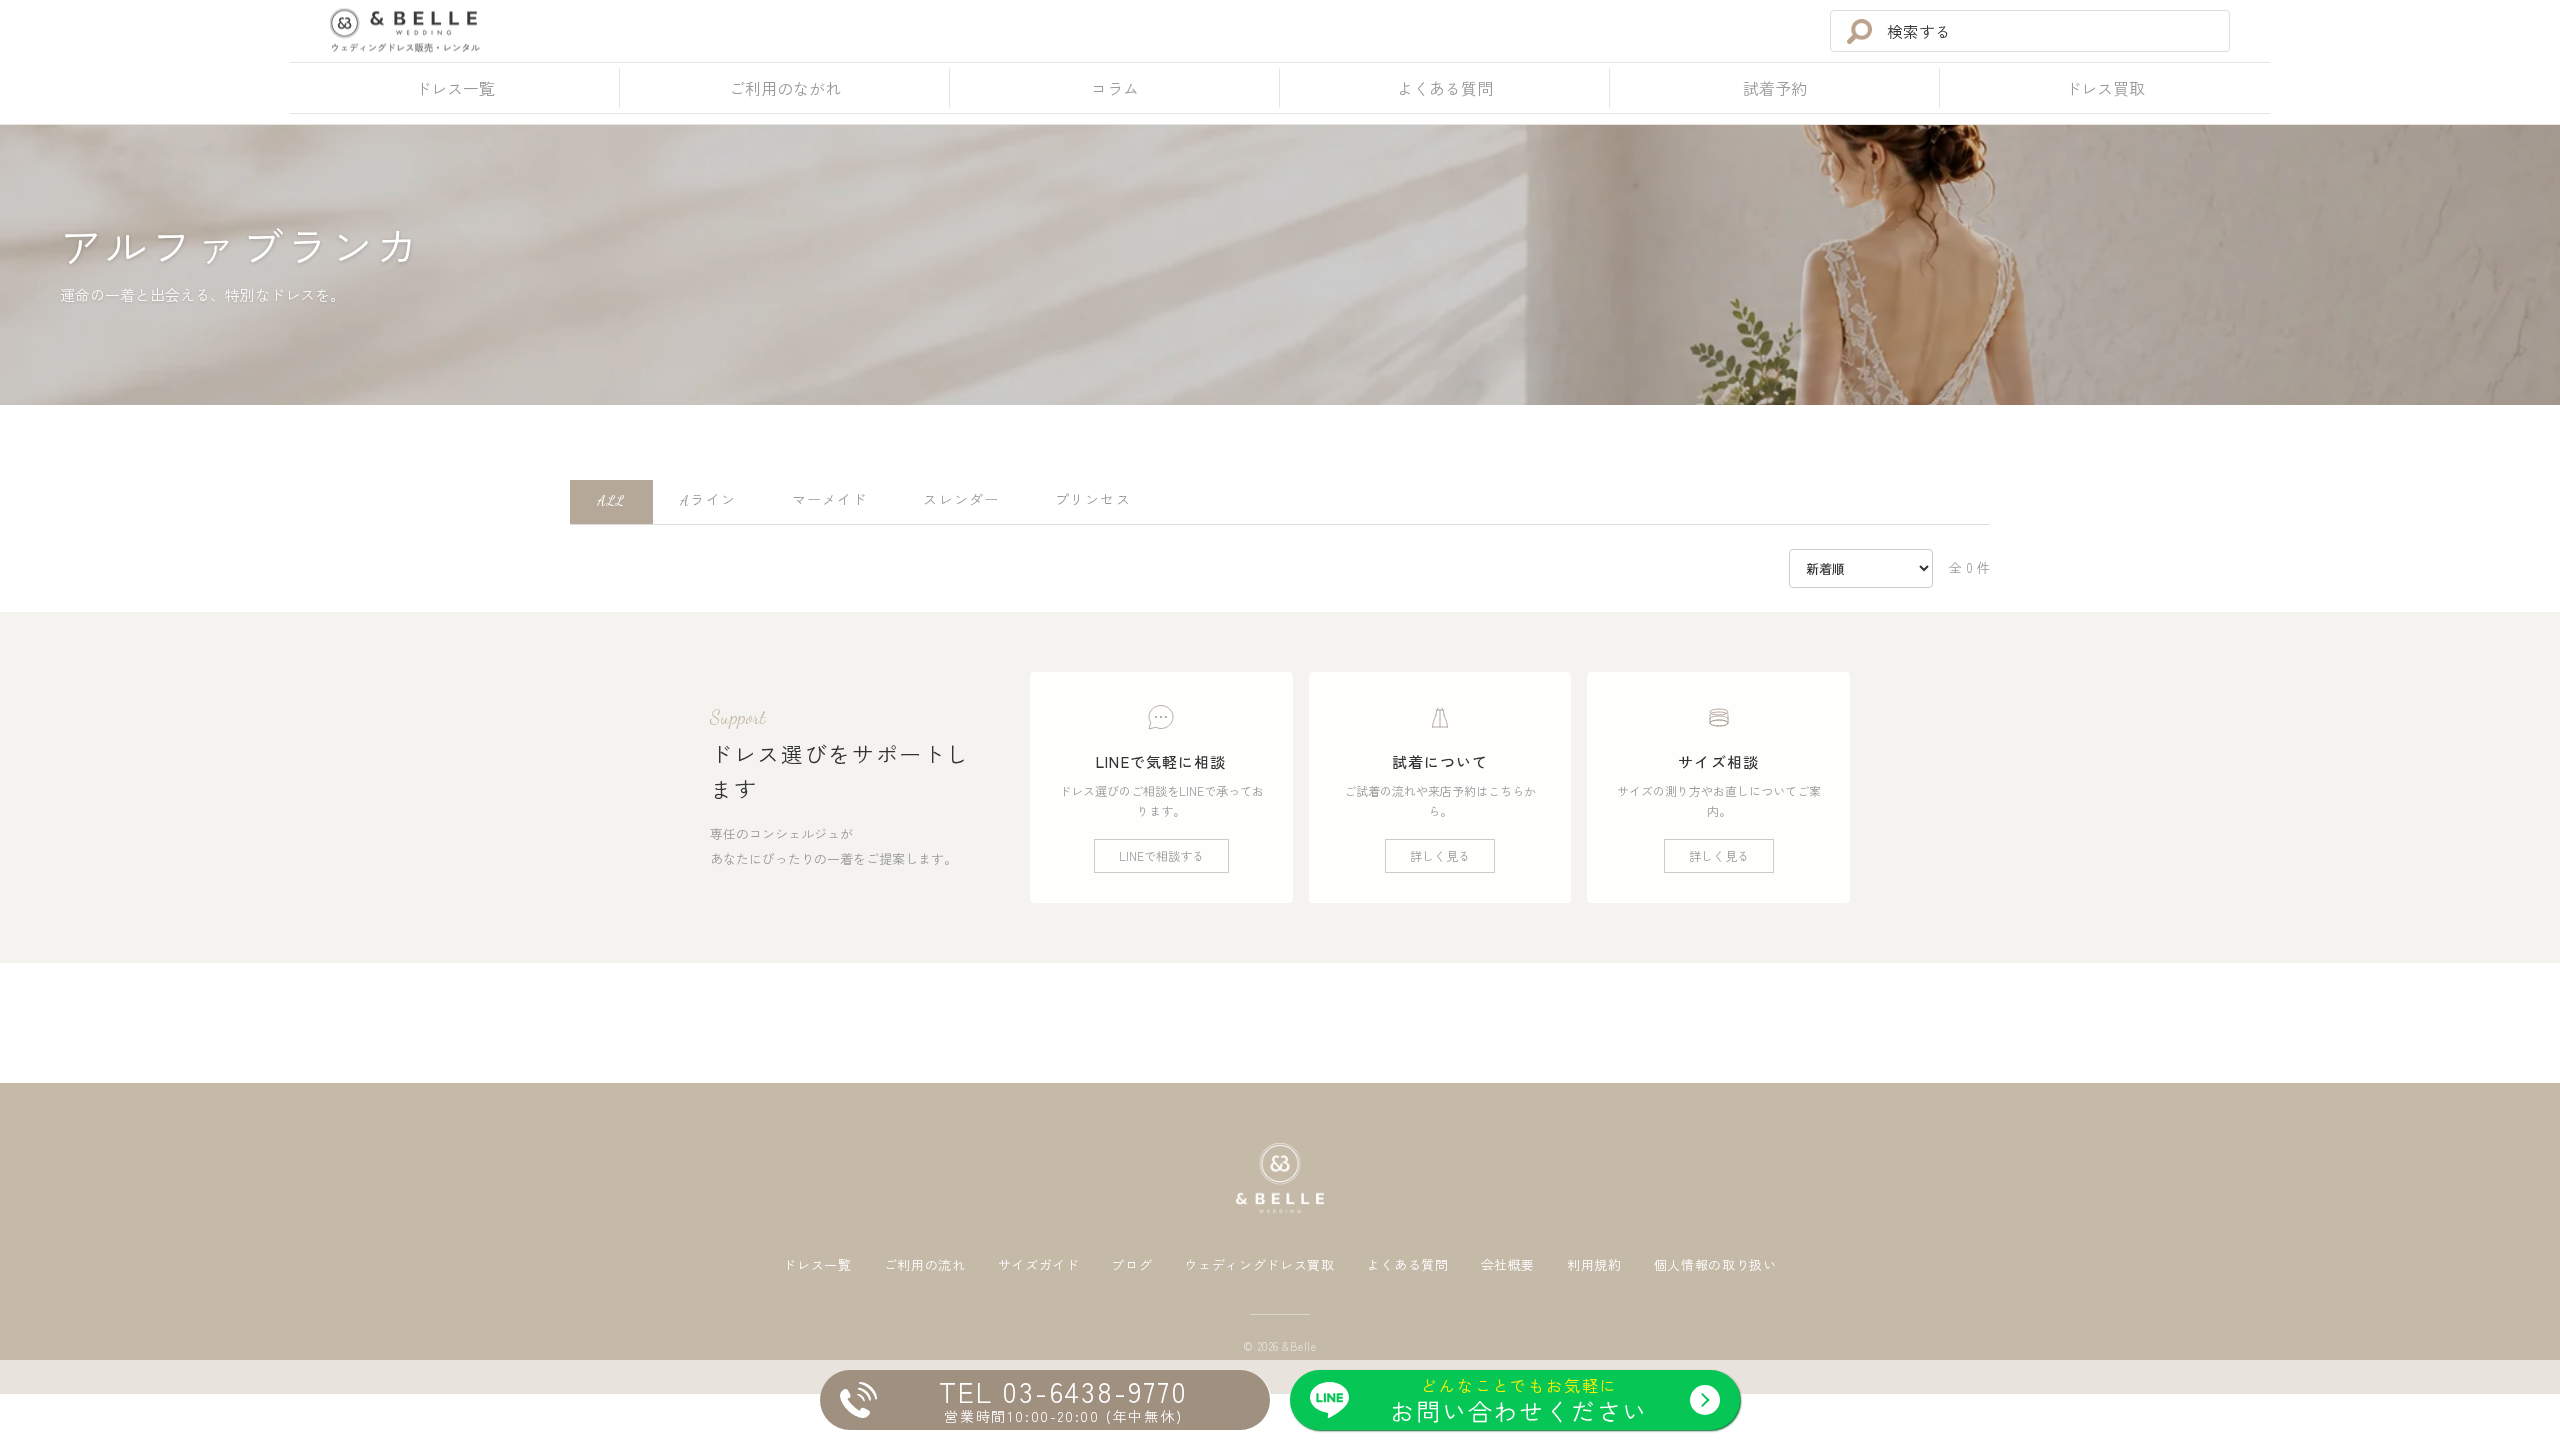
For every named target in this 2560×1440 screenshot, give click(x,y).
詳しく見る (1440, 855)
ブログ (1131, 1265)
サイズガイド (1039, 1265)
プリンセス (1093, 500)
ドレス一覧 (817, 1265)
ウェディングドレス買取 (1259, 1265)
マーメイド (830, 500)
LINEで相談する (1161, 855)
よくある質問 (1408, 1265)
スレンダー (961, 500)
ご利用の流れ (925, 1265)
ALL (611, 500)
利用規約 (1594, 1265)
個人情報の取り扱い (1715, 1265)
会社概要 (1508, 1265)
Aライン (708, 500)
